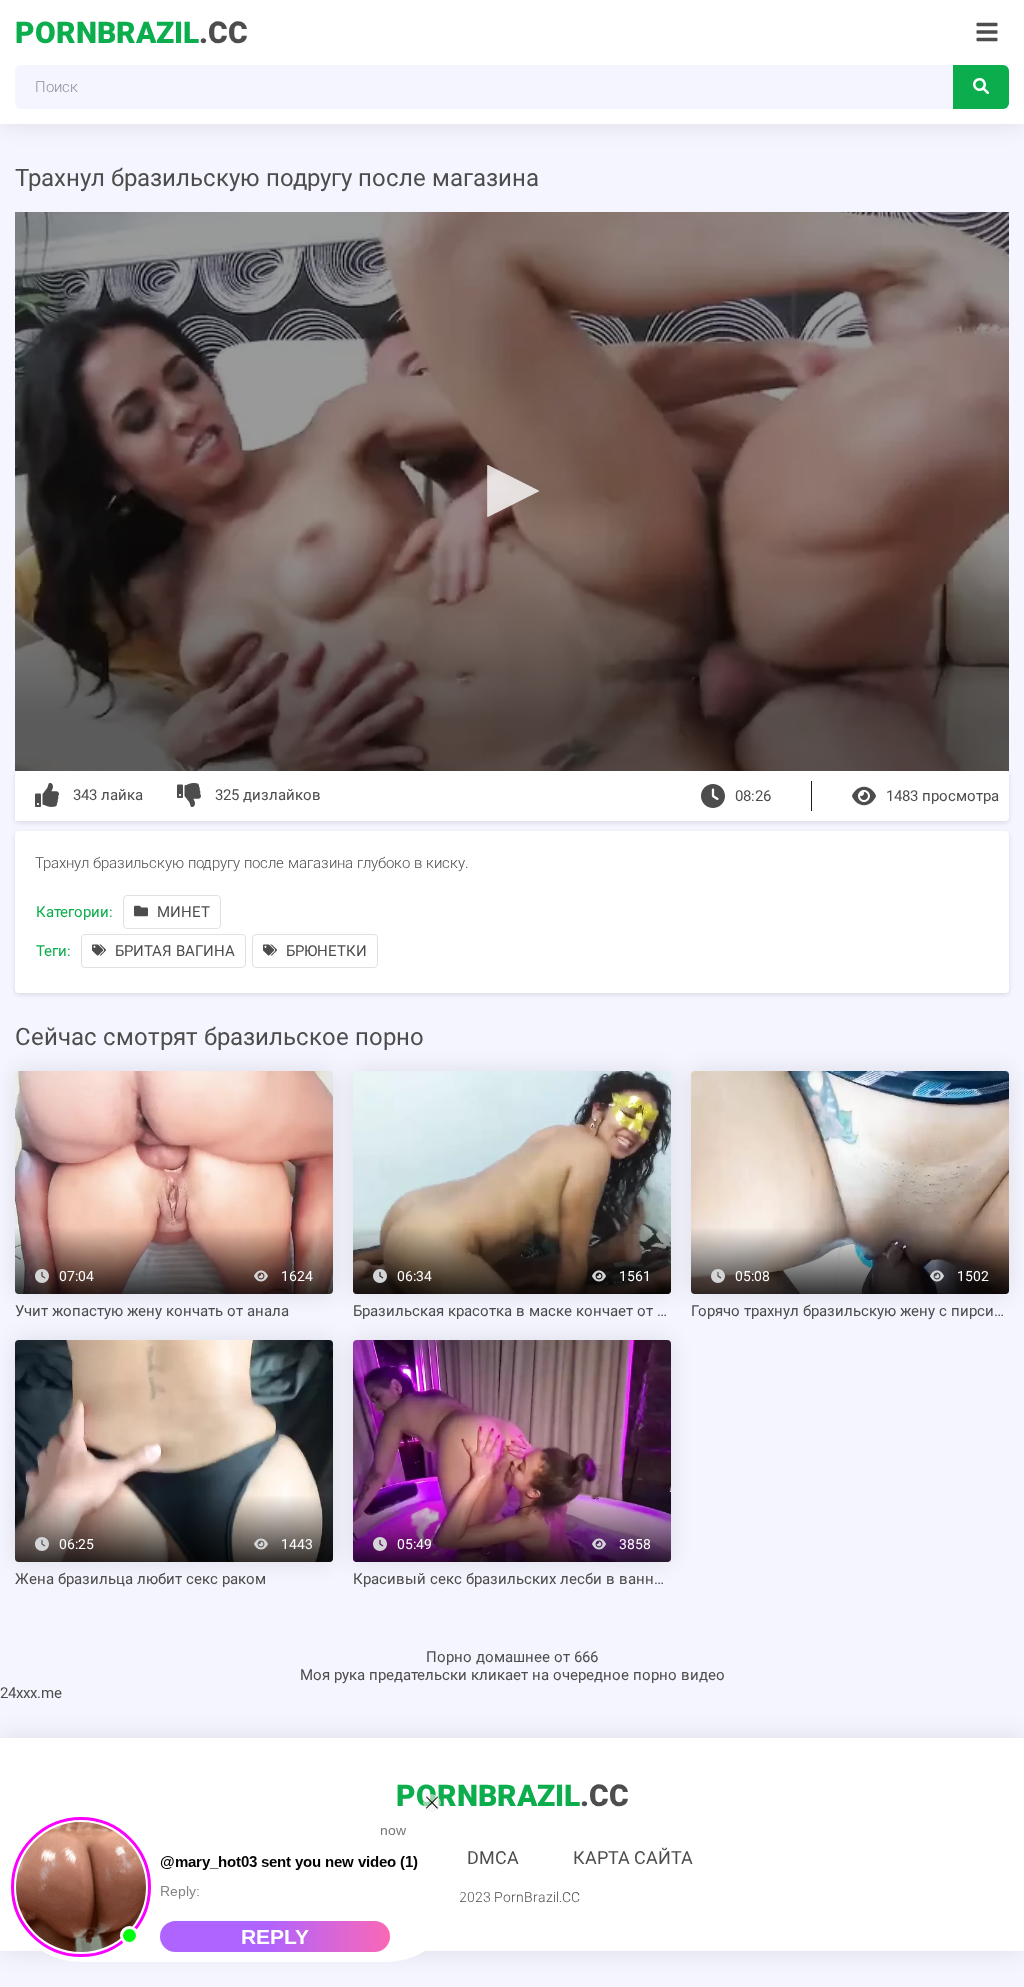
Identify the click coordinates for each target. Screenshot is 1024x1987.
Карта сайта (633, 1857)
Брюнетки (324, 951)
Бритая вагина (173, 951)
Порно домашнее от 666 (512, 1657)
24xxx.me (31, 1693)
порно (655, 1675)
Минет (181, 912)
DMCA (493, 1857)
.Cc (131, 32)
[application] (512, 491)
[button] (512, 490)
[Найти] (981, 87)
